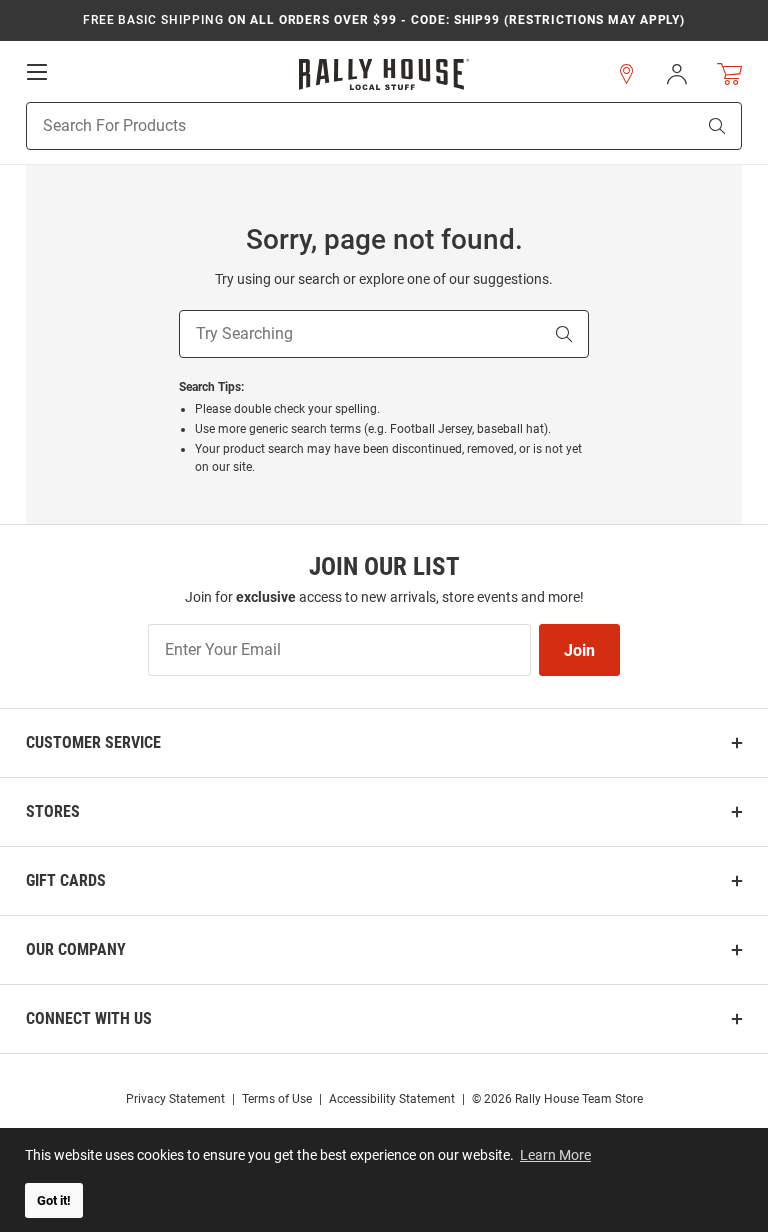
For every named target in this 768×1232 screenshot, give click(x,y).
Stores (53, 811)
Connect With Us (89, 1018)
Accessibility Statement (392, 1099)
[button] (627, 74)
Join (579, 650)
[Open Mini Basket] (729, 74)
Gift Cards (66, 880)
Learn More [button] (555, 1155)
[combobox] (335, 126)
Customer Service (93, 742)
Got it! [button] (54, 1200)
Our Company (76, 949)
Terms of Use (277, 1099)
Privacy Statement (175, 1099)
